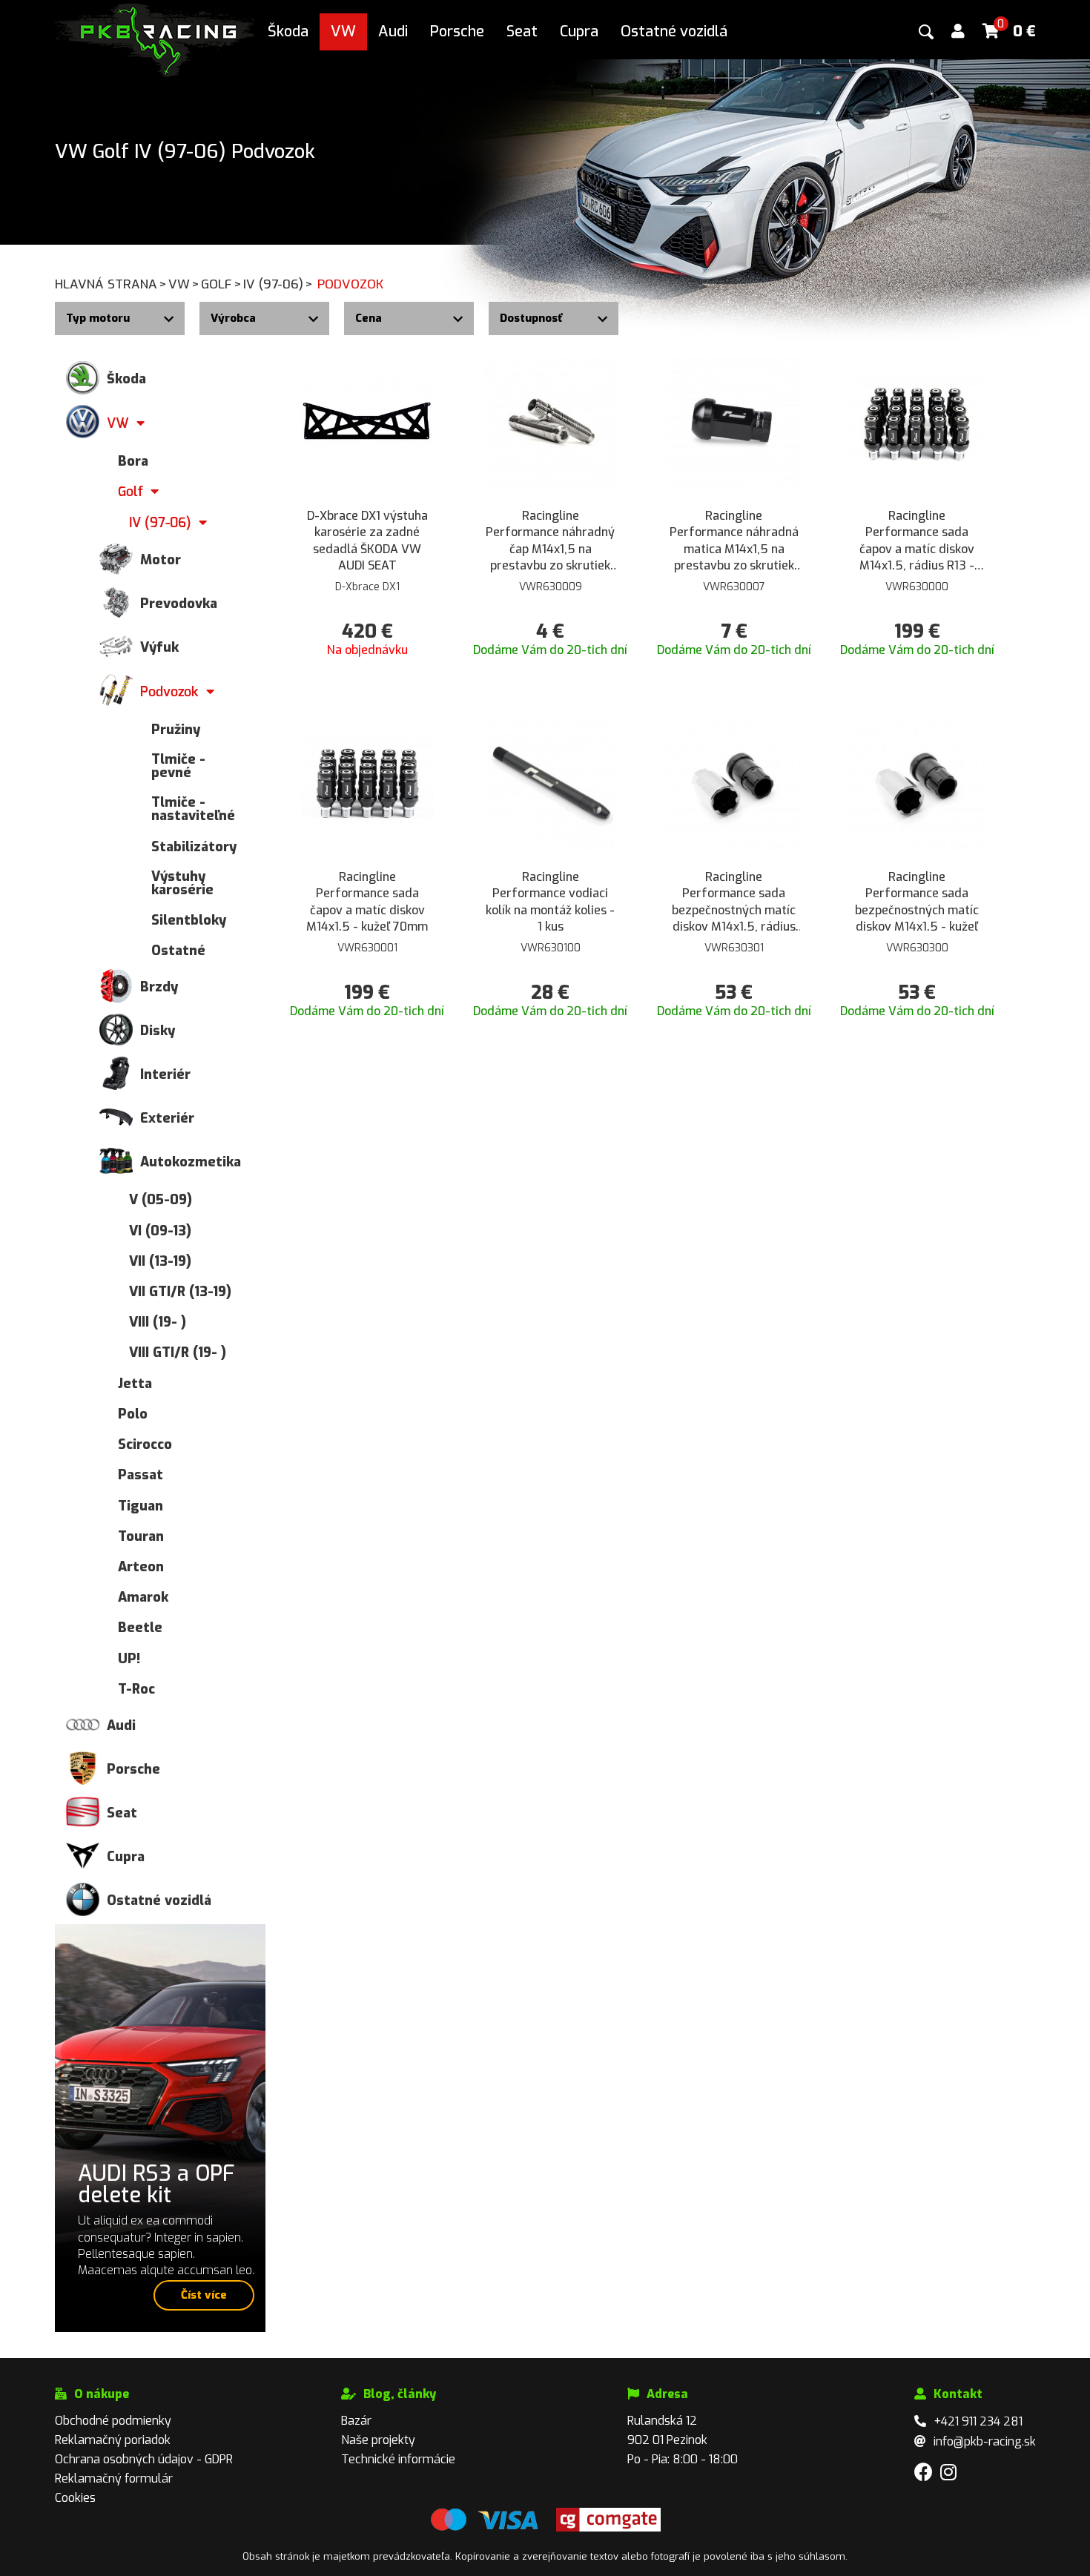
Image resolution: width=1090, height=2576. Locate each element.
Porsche (457, 32)
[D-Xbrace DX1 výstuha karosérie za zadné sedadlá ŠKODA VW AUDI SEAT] (367, 423)
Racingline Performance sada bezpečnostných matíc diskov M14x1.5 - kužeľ (917, 902)
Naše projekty (378, 2440)
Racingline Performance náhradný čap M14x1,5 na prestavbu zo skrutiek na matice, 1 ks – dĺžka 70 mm (550, 541)
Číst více (204, 2295)
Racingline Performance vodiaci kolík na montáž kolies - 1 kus (550, 902)
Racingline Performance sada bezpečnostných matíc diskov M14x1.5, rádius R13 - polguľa (734, 902)
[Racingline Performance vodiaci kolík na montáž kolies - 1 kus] (551, 784)
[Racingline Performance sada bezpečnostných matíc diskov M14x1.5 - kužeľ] (917, 784)
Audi (393, 32)
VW (343, 32)
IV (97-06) (278, 284)
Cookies (75, 2498)
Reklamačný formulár (114, 2478)
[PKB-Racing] (156, 39)
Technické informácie (398, 2459)
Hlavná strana (111, 284)
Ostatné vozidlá (674, 32)
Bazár (356, 2421)
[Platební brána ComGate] (484, 2528)
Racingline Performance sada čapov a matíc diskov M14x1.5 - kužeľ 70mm (367, 902)
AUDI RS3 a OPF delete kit (156, 2184)
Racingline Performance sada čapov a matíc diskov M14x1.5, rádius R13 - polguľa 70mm (917, 541)
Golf (221, 284)
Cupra (579, 32)
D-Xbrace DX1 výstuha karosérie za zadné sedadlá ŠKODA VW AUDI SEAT (367, 541)
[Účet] (958, 32)
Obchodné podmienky (113, 2421)
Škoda (288, 32)
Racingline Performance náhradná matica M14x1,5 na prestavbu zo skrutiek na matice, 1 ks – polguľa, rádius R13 (734, 541)
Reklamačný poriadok (113, 2440)
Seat (522, 32)
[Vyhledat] (926, 32)
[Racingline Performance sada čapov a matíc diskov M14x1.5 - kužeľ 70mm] (367, 784)
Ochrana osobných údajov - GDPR (144, 2459)
